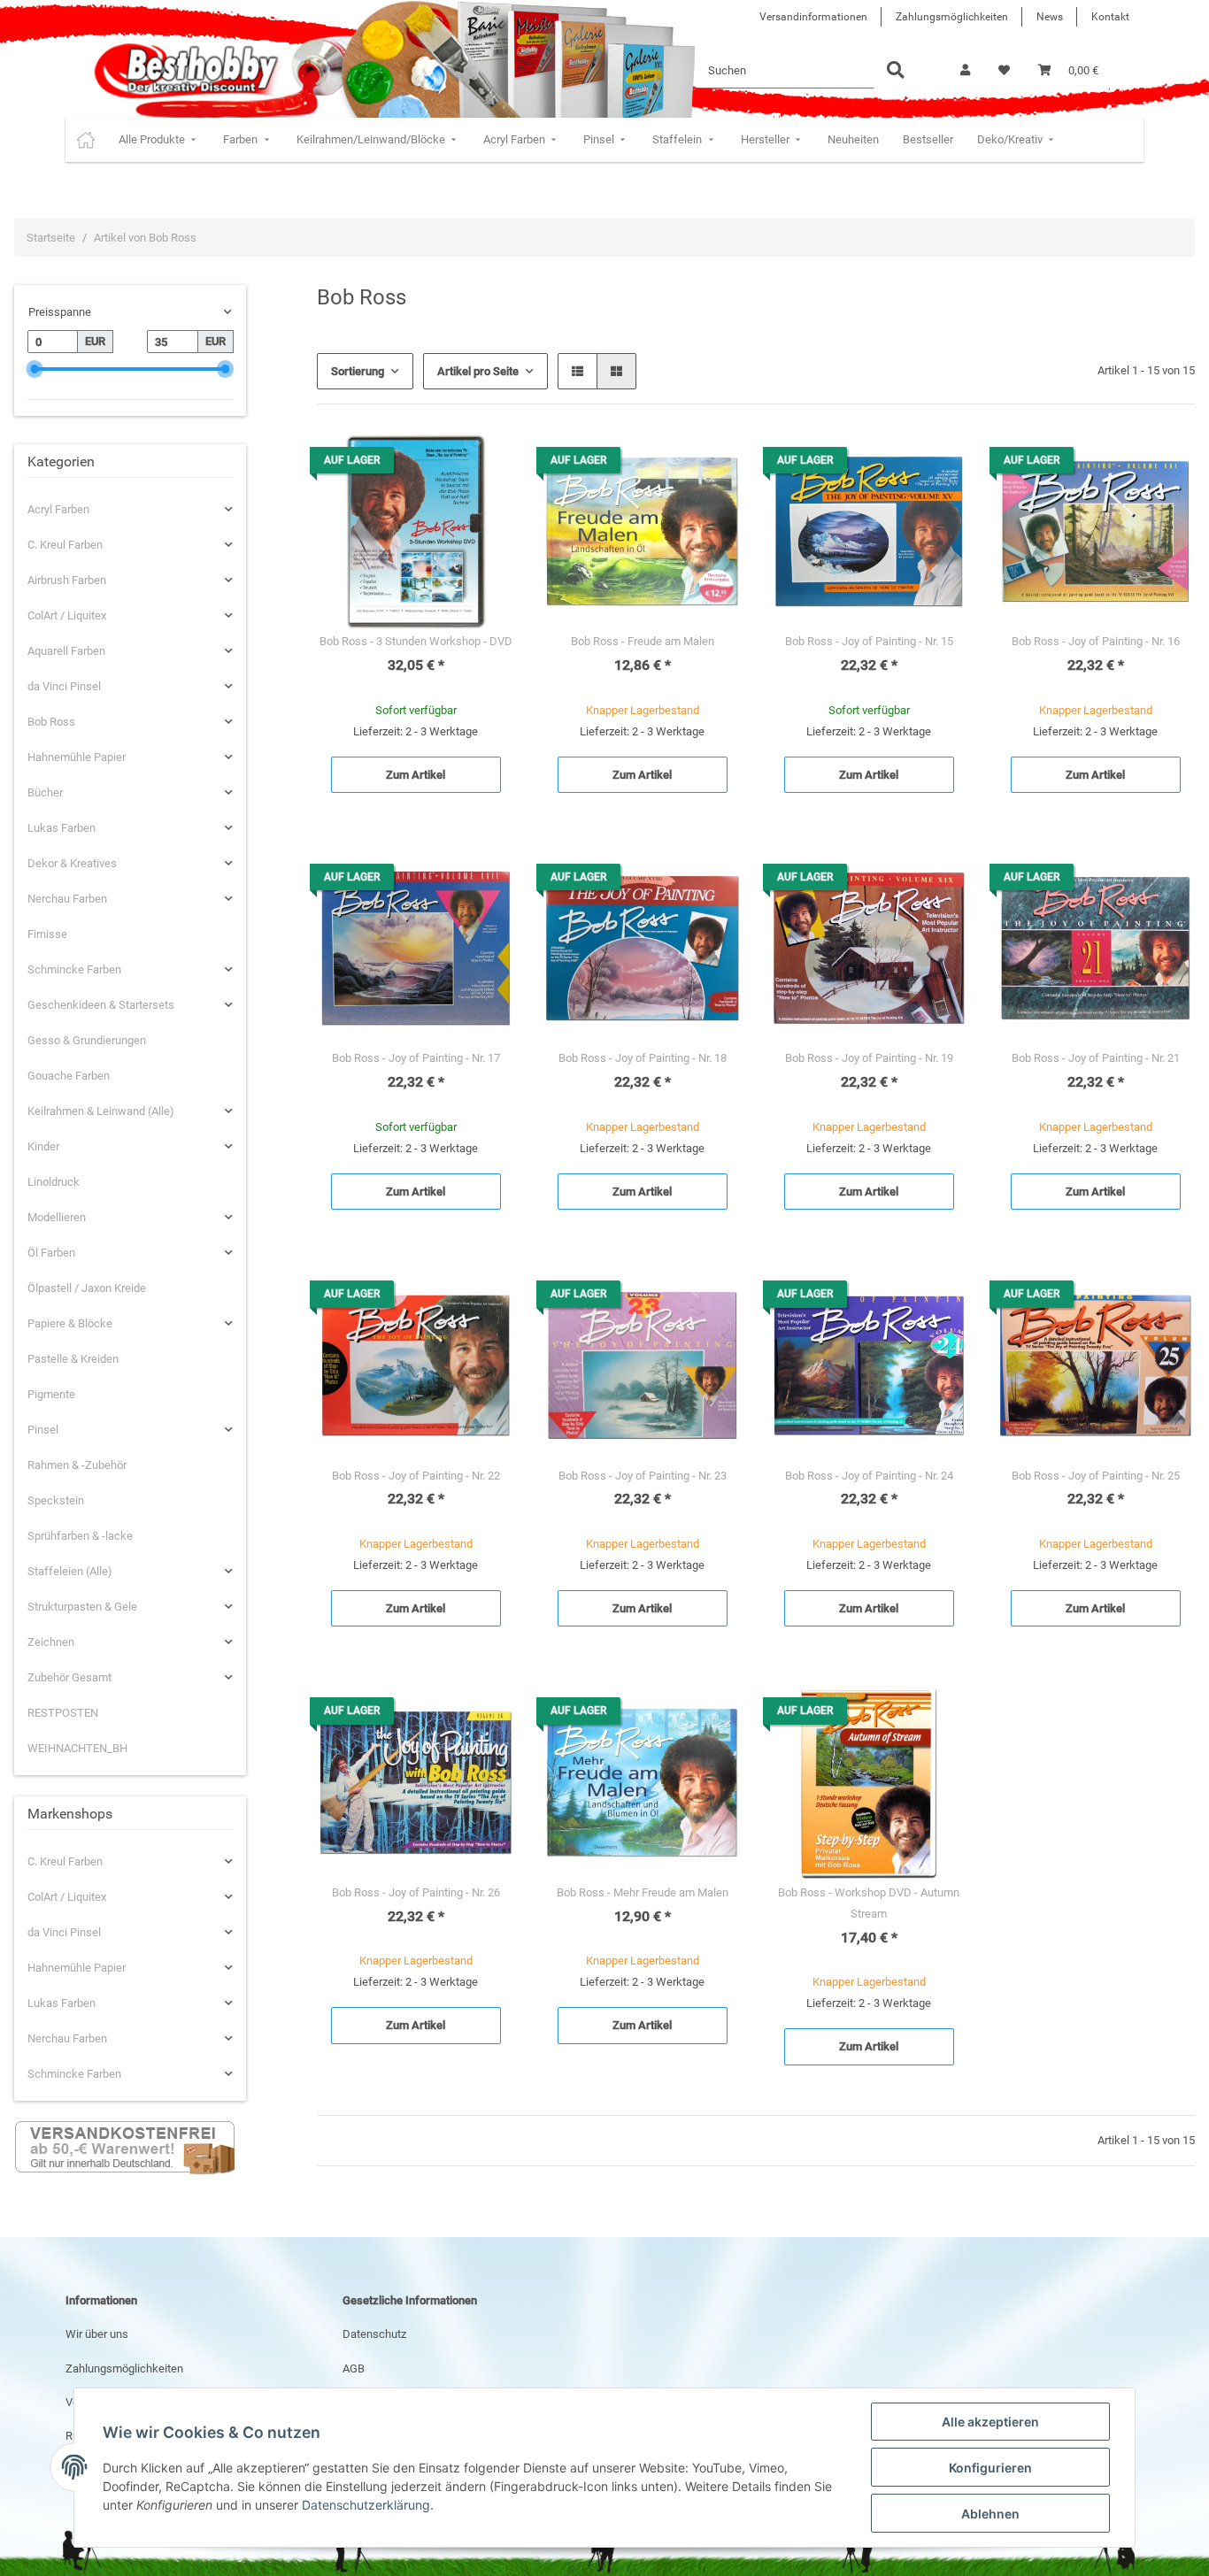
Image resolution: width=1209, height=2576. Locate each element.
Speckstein (56, 1500)
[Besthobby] (185, 71)
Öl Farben (51, 1253)
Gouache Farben (69, 1076)
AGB (354, 2368)
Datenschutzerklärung (366, 2505)
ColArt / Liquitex (67, 615)
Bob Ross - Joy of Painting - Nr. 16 (1096, 641)
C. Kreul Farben (65, 545)
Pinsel (43, 1430)
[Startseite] (86, 140)
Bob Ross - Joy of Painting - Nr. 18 (643, 1058)
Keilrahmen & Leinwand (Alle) (101, 1111)
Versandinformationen (813, 17)
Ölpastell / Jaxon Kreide (87, 1288)
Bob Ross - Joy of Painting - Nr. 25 (1096, 1476)
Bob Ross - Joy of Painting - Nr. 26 (416, 1892)
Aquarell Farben (66, 651)
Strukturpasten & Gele (82, 1607)
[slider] (34, 369)
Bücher (45, 792)
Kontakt (1110, 17)
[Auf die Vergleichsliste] (439, 463)
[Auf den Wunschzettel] (485, 463)
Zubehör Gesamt (69, 1677)
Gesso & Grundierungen (87, 1040)
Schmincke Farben (74, 969)
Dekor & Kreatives (72, 863)
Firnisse (47, 934)
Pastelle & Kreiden (73, 1359)
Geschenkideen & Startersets (101, 1005)
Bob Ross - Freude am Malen (643, 641)
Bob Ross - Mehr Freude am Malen (643, 1892)
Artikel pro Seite (478, 371)
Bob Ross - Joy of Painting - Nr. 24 (869, 1476)
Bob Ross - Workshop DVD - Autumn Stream (869, 1903)
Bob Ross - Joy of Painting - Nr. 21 (1096, 1058)
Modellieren (57, 1217)
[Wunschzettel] (1004, 71)
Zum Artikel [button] (416, 775)
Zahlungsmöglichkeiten (952, 17)
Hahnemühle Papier (77, 757)
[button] (965, 71)
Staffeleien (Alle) (70, 1571)
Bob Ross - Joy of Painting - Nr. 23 (643, 1476)
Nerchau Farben (67, 899)
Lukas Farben (62, 828)
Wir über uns (97, 2334)
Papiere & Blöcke (70, 1323)
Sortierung (358, 371)
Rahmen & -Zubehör (77, 1465)
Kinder (43, 1146)
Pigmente (51, 1394)
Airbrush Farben (67, 580)
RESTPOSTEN (63, 1713)
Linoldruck (54, 1182)
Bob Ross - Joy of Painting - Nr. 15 (869, 641)
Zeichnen (51, 1642)
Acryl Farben (58, 509)
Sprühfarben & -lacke (80, 1536)
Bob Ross (51, 722)
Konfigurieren (990, 2468)
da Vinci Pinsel (64, 686)
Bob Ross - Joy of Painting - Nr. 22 (416, 1476)
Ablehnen (990, 2514)
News (1050, 17)
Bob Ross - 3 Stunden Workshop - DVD (416, 641)
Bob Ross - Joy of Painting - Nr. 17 (416, 1058)
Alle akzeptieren (990, 2422)
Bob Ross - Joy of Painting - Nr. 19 (869, 1058)
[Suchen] (896, 71)
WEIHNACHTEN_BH (77, 1748)
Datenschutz (374, 2334)
